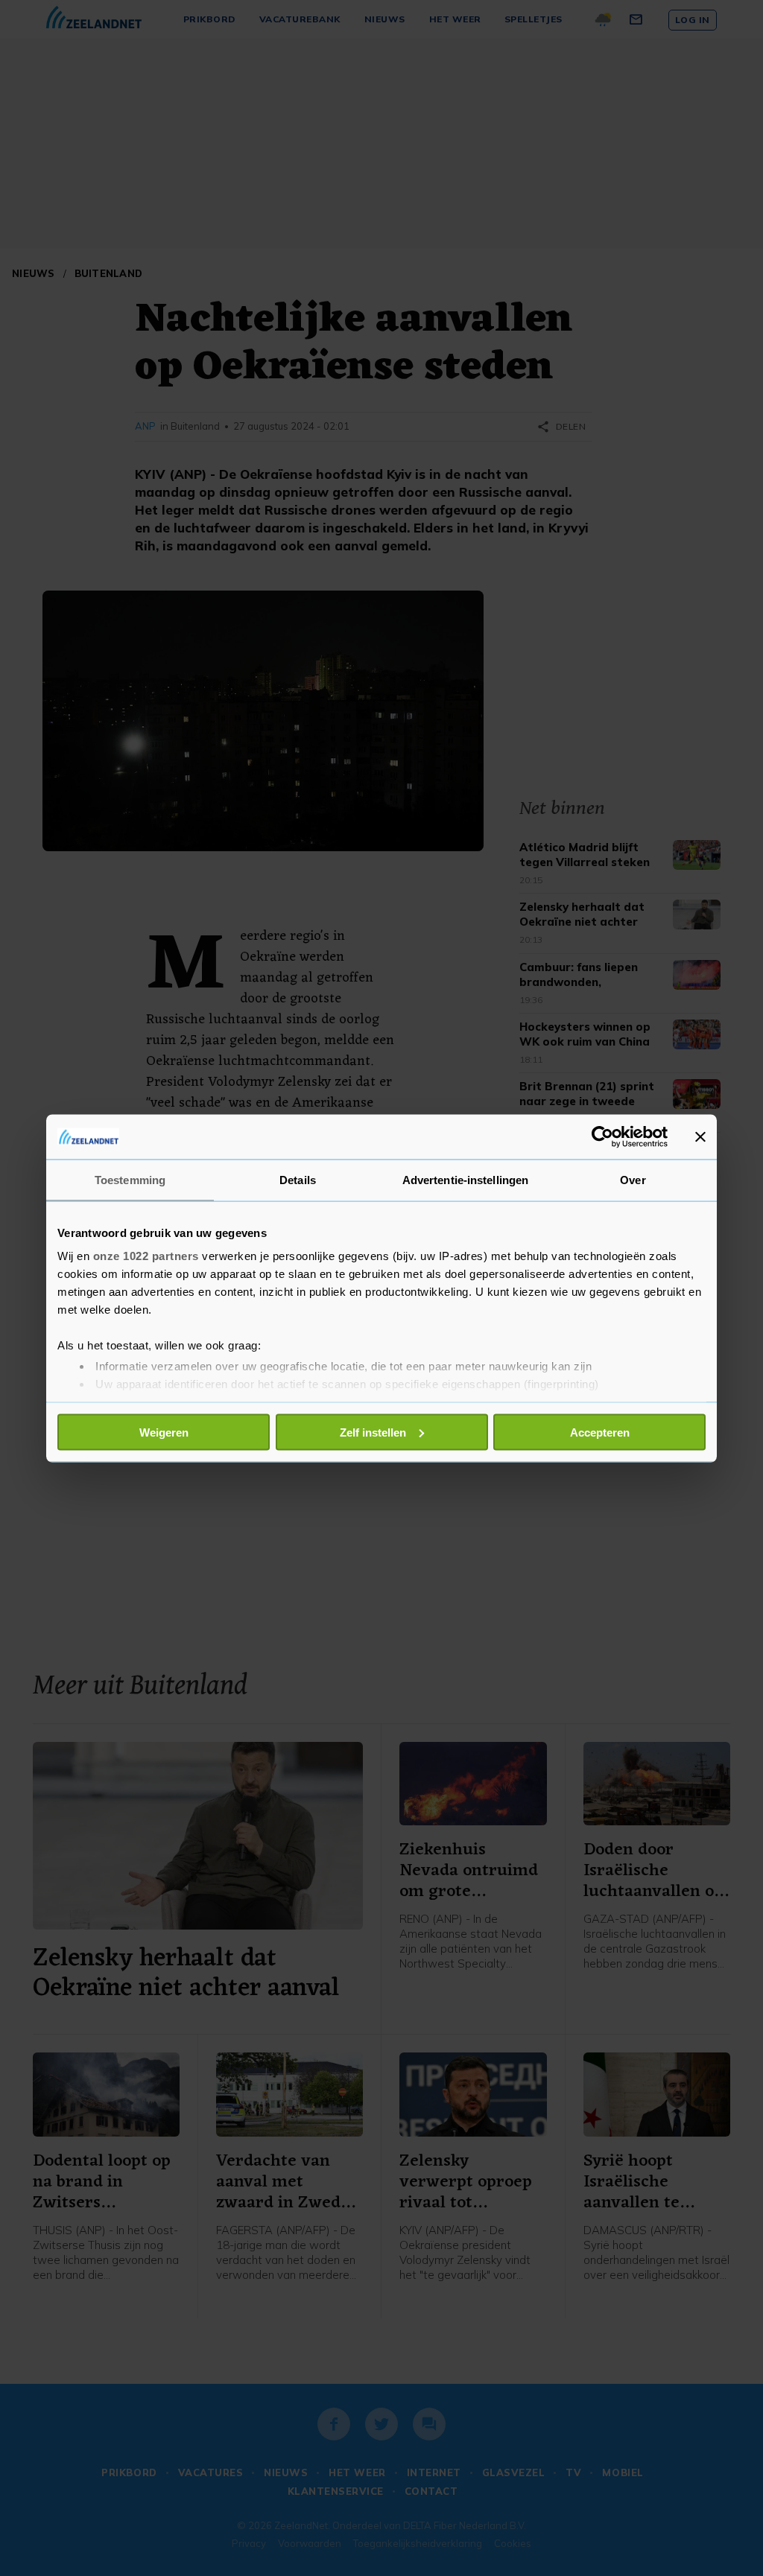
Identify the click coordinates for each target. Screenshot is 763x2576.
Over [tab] (633, 1179)
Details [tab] (298, 1179)
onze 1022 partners (146, 1256)
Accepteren (600, 1432)
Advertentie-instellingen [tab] (465, 1179)
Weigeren (164, 1432)
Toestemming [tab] (130, 1179)
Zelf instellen (373, 1432)
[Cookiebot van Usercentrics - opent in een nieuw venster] (602, 1136)
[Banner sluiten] (700, 1136)
